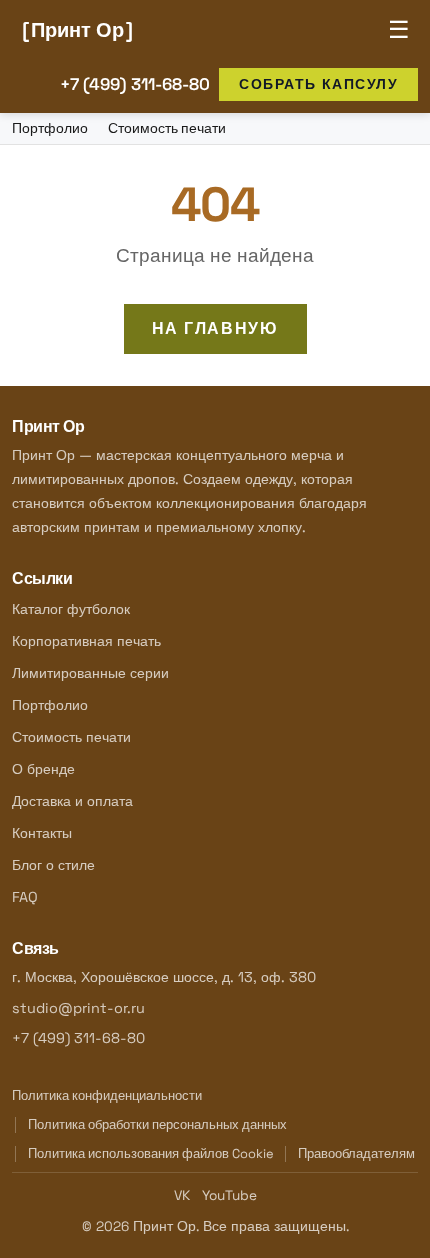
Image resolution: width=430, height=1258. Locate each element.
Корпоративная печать (86, 641)
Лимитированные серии (90, 673)
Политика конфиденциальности (107, 1095)
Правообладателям (356, 1153)
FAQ (25, 897)
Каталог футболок (71, 609)
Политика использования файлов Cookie (151, 1153)
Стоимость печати (167, 128)
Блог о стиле (53, 865)
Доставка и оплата (72, 801)
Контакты (42, 833)
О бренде (43, 769)
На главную (215, 328)
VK (182, 1195)
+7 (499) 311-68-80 (135, 84)
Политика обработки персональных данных (157, 1124)
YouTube (229, 1195)
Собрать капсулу (318, 84)
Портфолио (50, 128)
